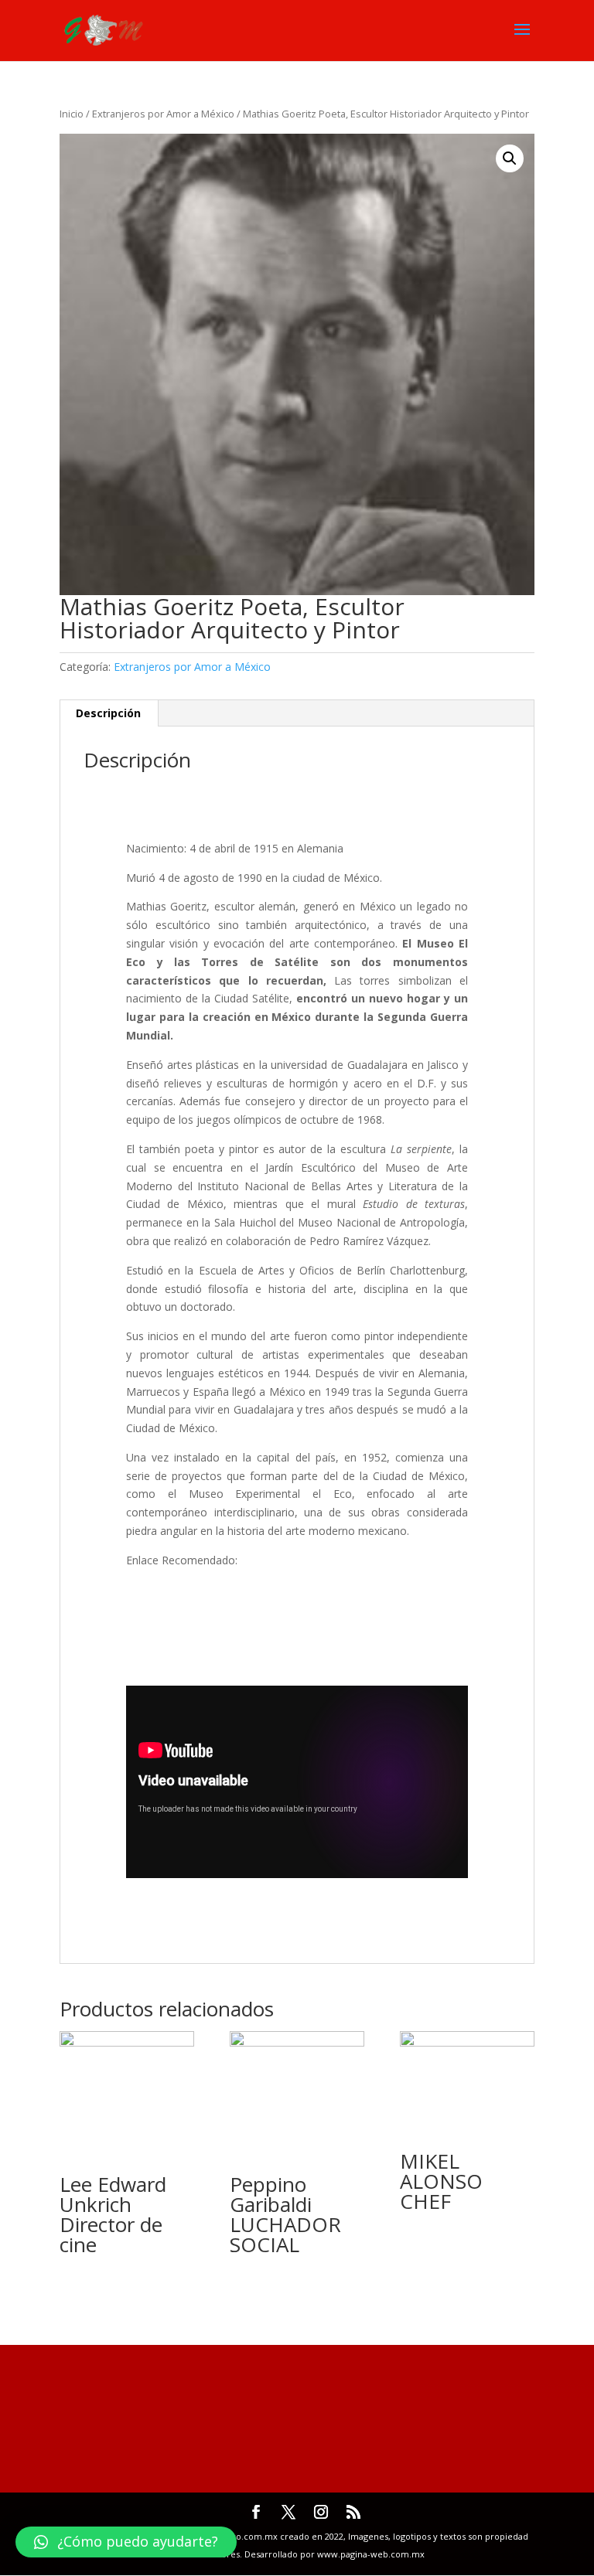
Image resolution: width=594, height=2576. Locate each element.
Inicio (72, 114)
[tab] (109, 713)
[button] (126, 2542)
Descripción (108, 713)
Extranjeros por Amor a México (163, 114)
